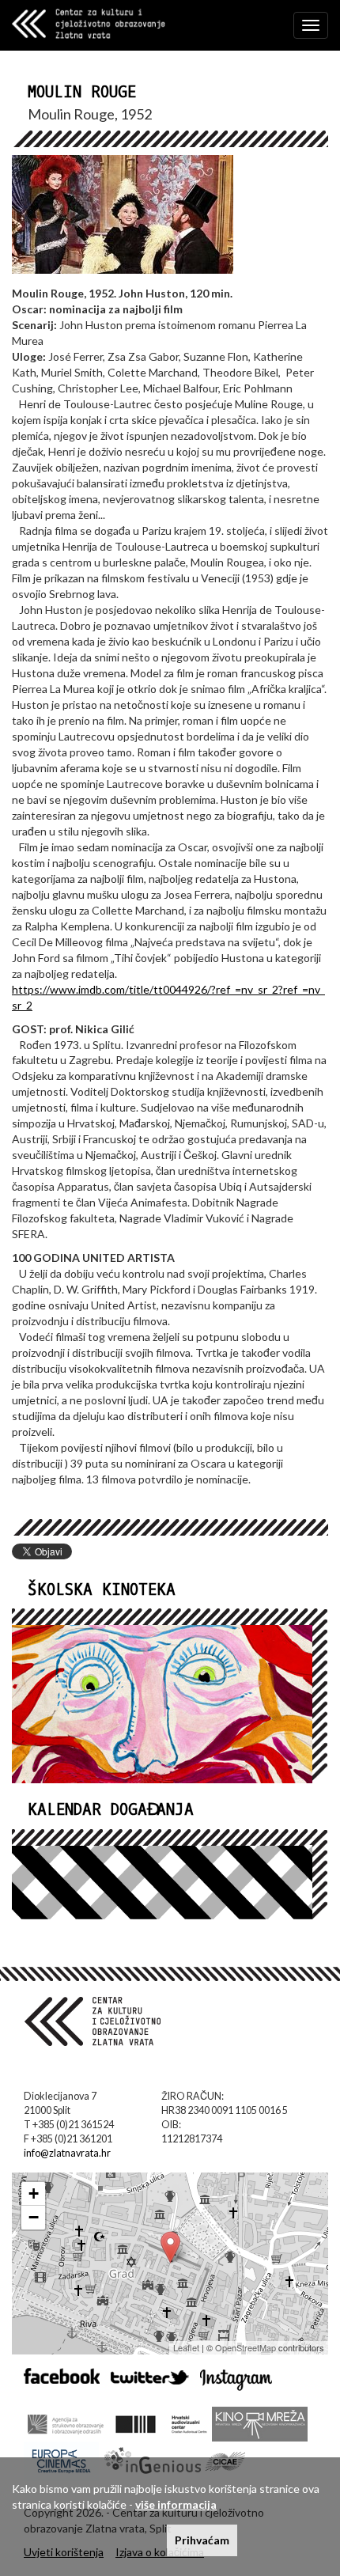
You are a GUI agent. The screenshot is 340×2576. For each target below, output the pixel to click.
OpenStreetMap (246, 2347)
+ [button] (34, 2193)
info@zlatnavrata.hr (67, 2153)
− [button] (34, 2217)
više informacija (176, 2504)
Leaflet (186, 2347)
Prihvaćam (202, 2540)
